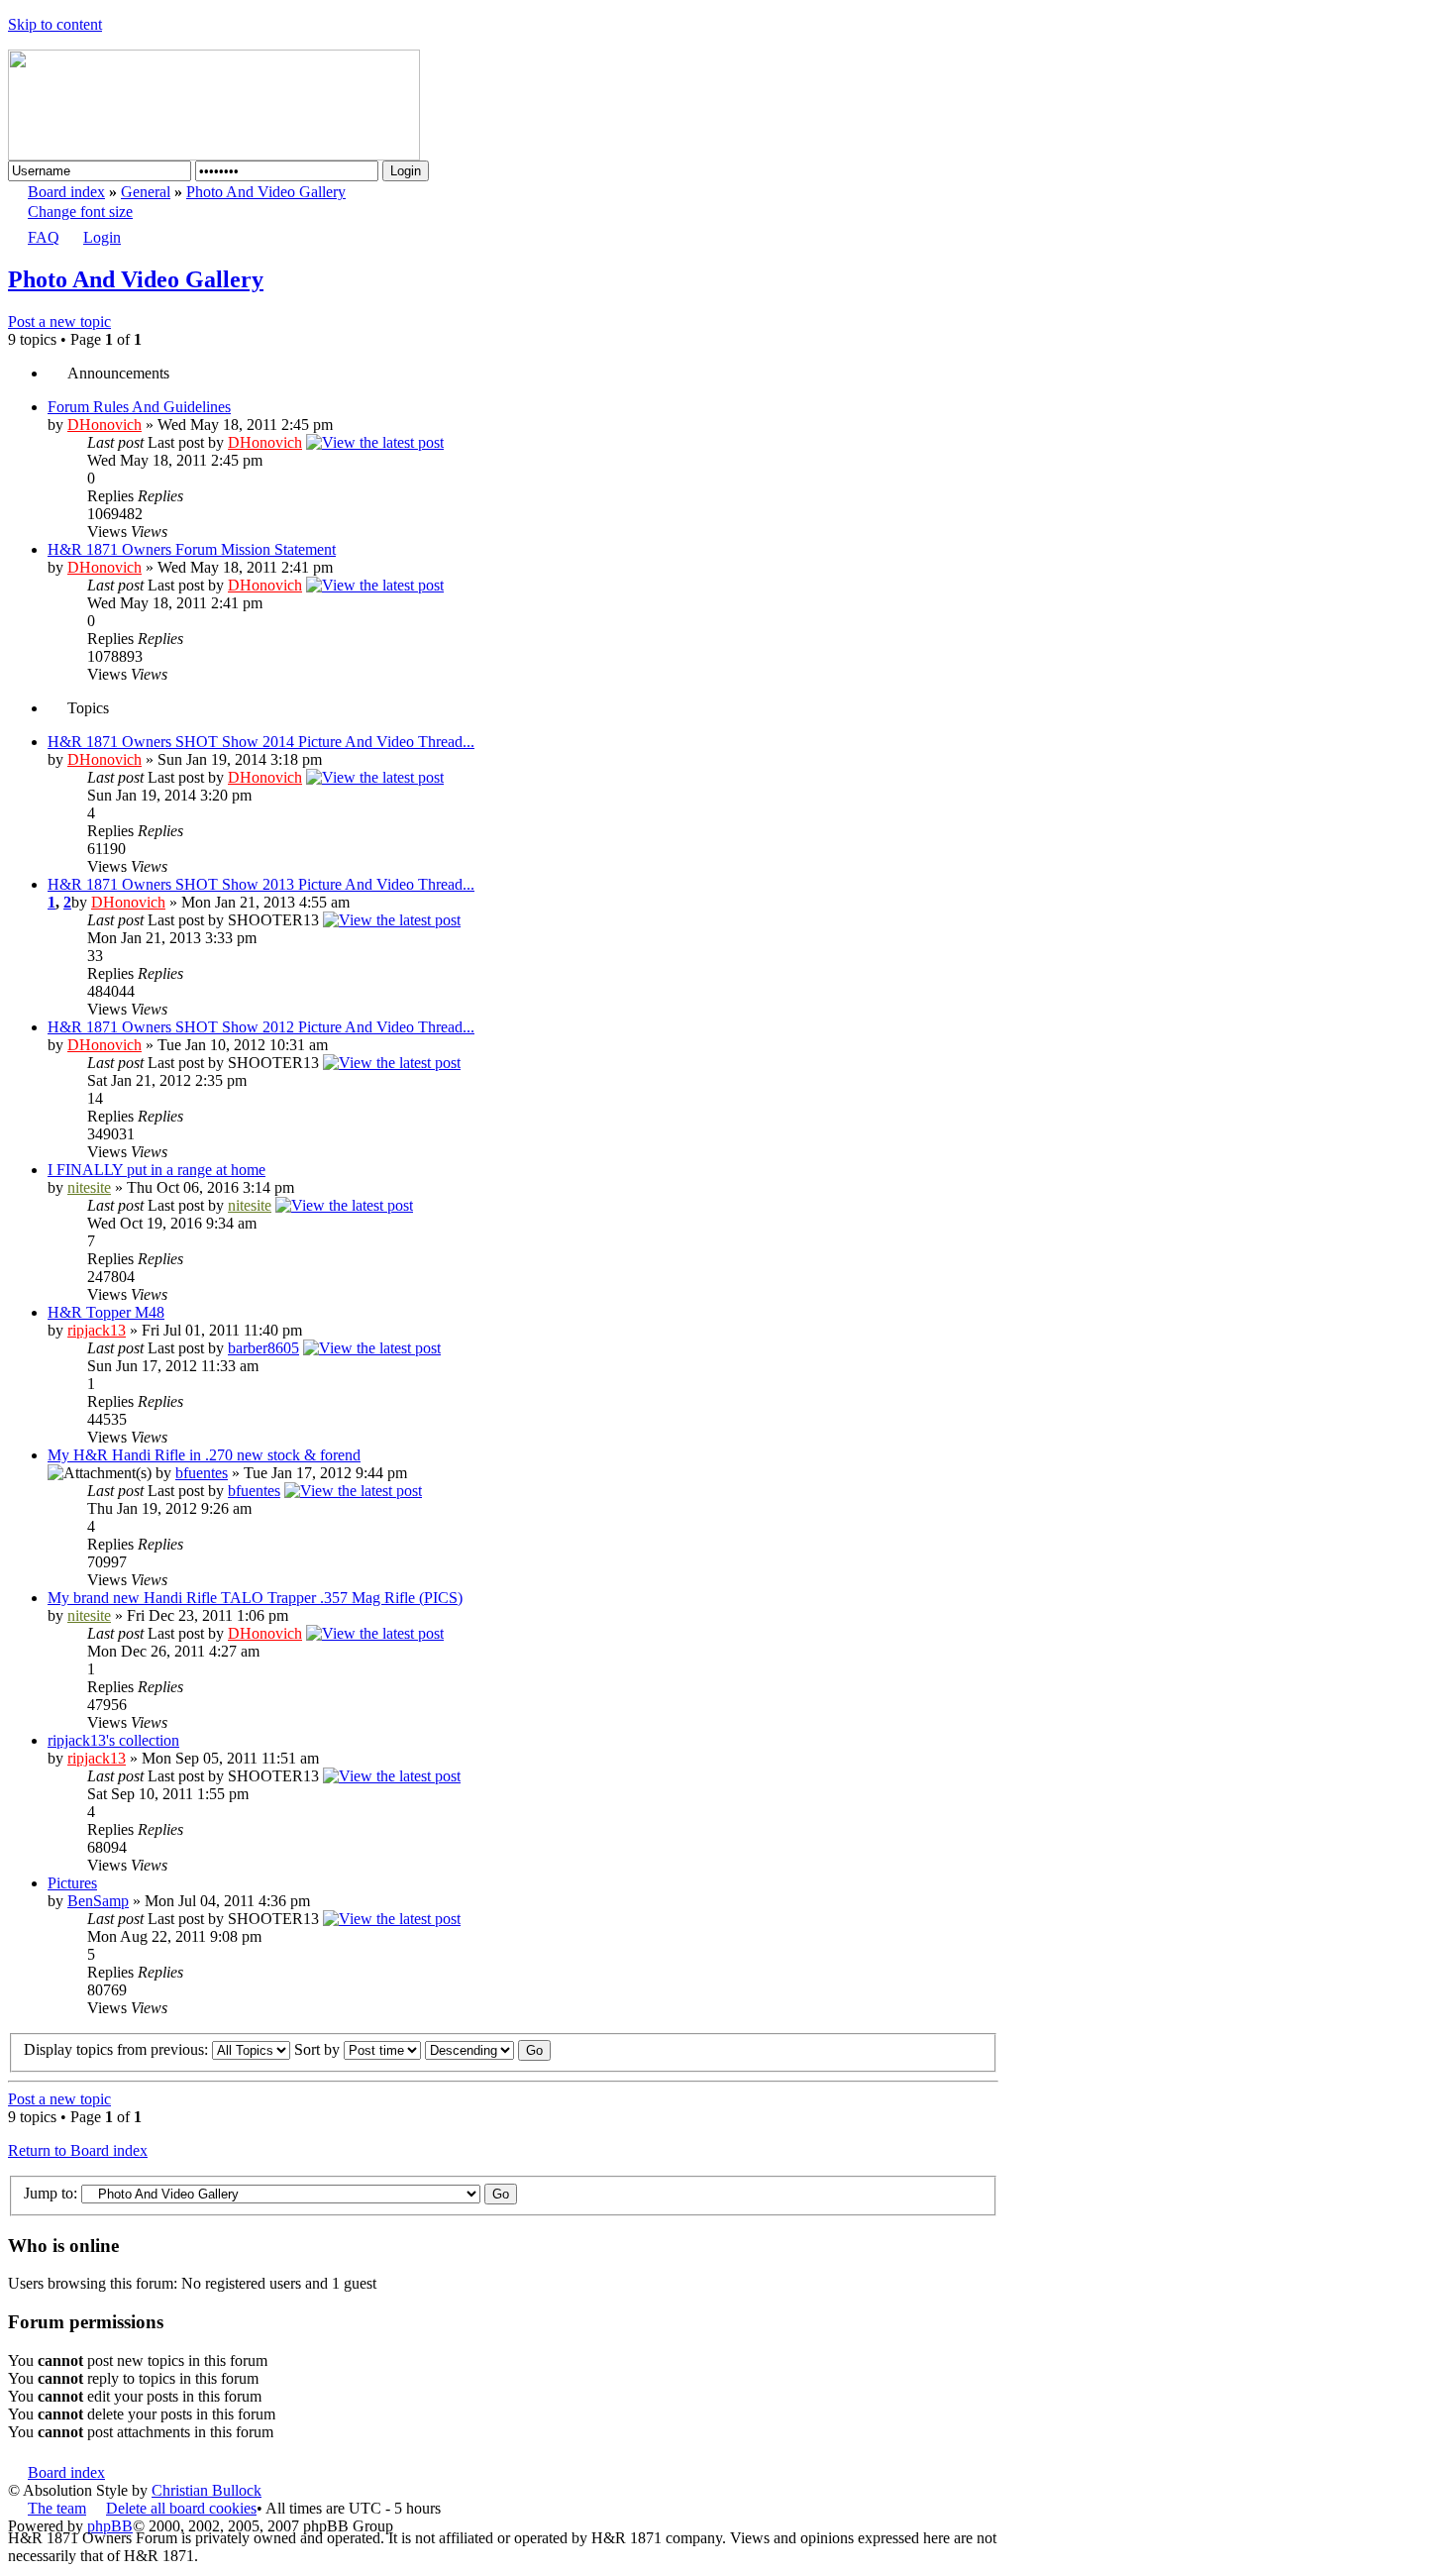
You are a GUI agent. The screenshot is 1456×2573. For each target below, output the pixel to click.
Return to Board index (78, 2150)
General (146, 192)
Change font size (80, 212)
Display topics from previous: (118, 2049)
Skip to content (55, 24)
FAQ (44, 237)
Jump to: (51, 2193)
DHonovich (104, 425)
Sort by (319, 2049)
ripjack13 (97, 1330)
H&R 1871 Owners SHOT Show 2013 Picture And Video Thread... (261, 884)
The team (57, 2508)
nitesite (89, 1187)
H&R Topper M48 (106, 1312)
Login (102, 237)
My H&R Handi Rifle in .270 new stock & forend (204, 1455)
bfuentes (202, 1473)
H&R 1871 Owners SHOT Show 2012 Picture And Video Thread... (261, 1027)
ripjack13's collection (113, 1740)
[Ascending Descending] (488, 2049)
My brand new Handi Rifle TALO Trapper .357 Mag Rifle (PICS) (255, 1598)
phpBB (110, 2526)
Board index (66, 192)
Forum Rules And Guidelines (139, 407)
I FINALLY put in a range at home (156, 1170)
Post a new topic (59, 322)
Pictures (72, 1883)
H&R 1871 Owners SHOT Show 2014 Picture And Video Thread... (261, 742)
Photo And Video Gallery (266, 192)
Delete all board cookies (181, 2508)
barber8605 (263, 1348)
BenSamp (98, 1901)
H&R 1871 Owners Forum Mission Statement (192, 549)
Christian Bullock (207, 2490)
